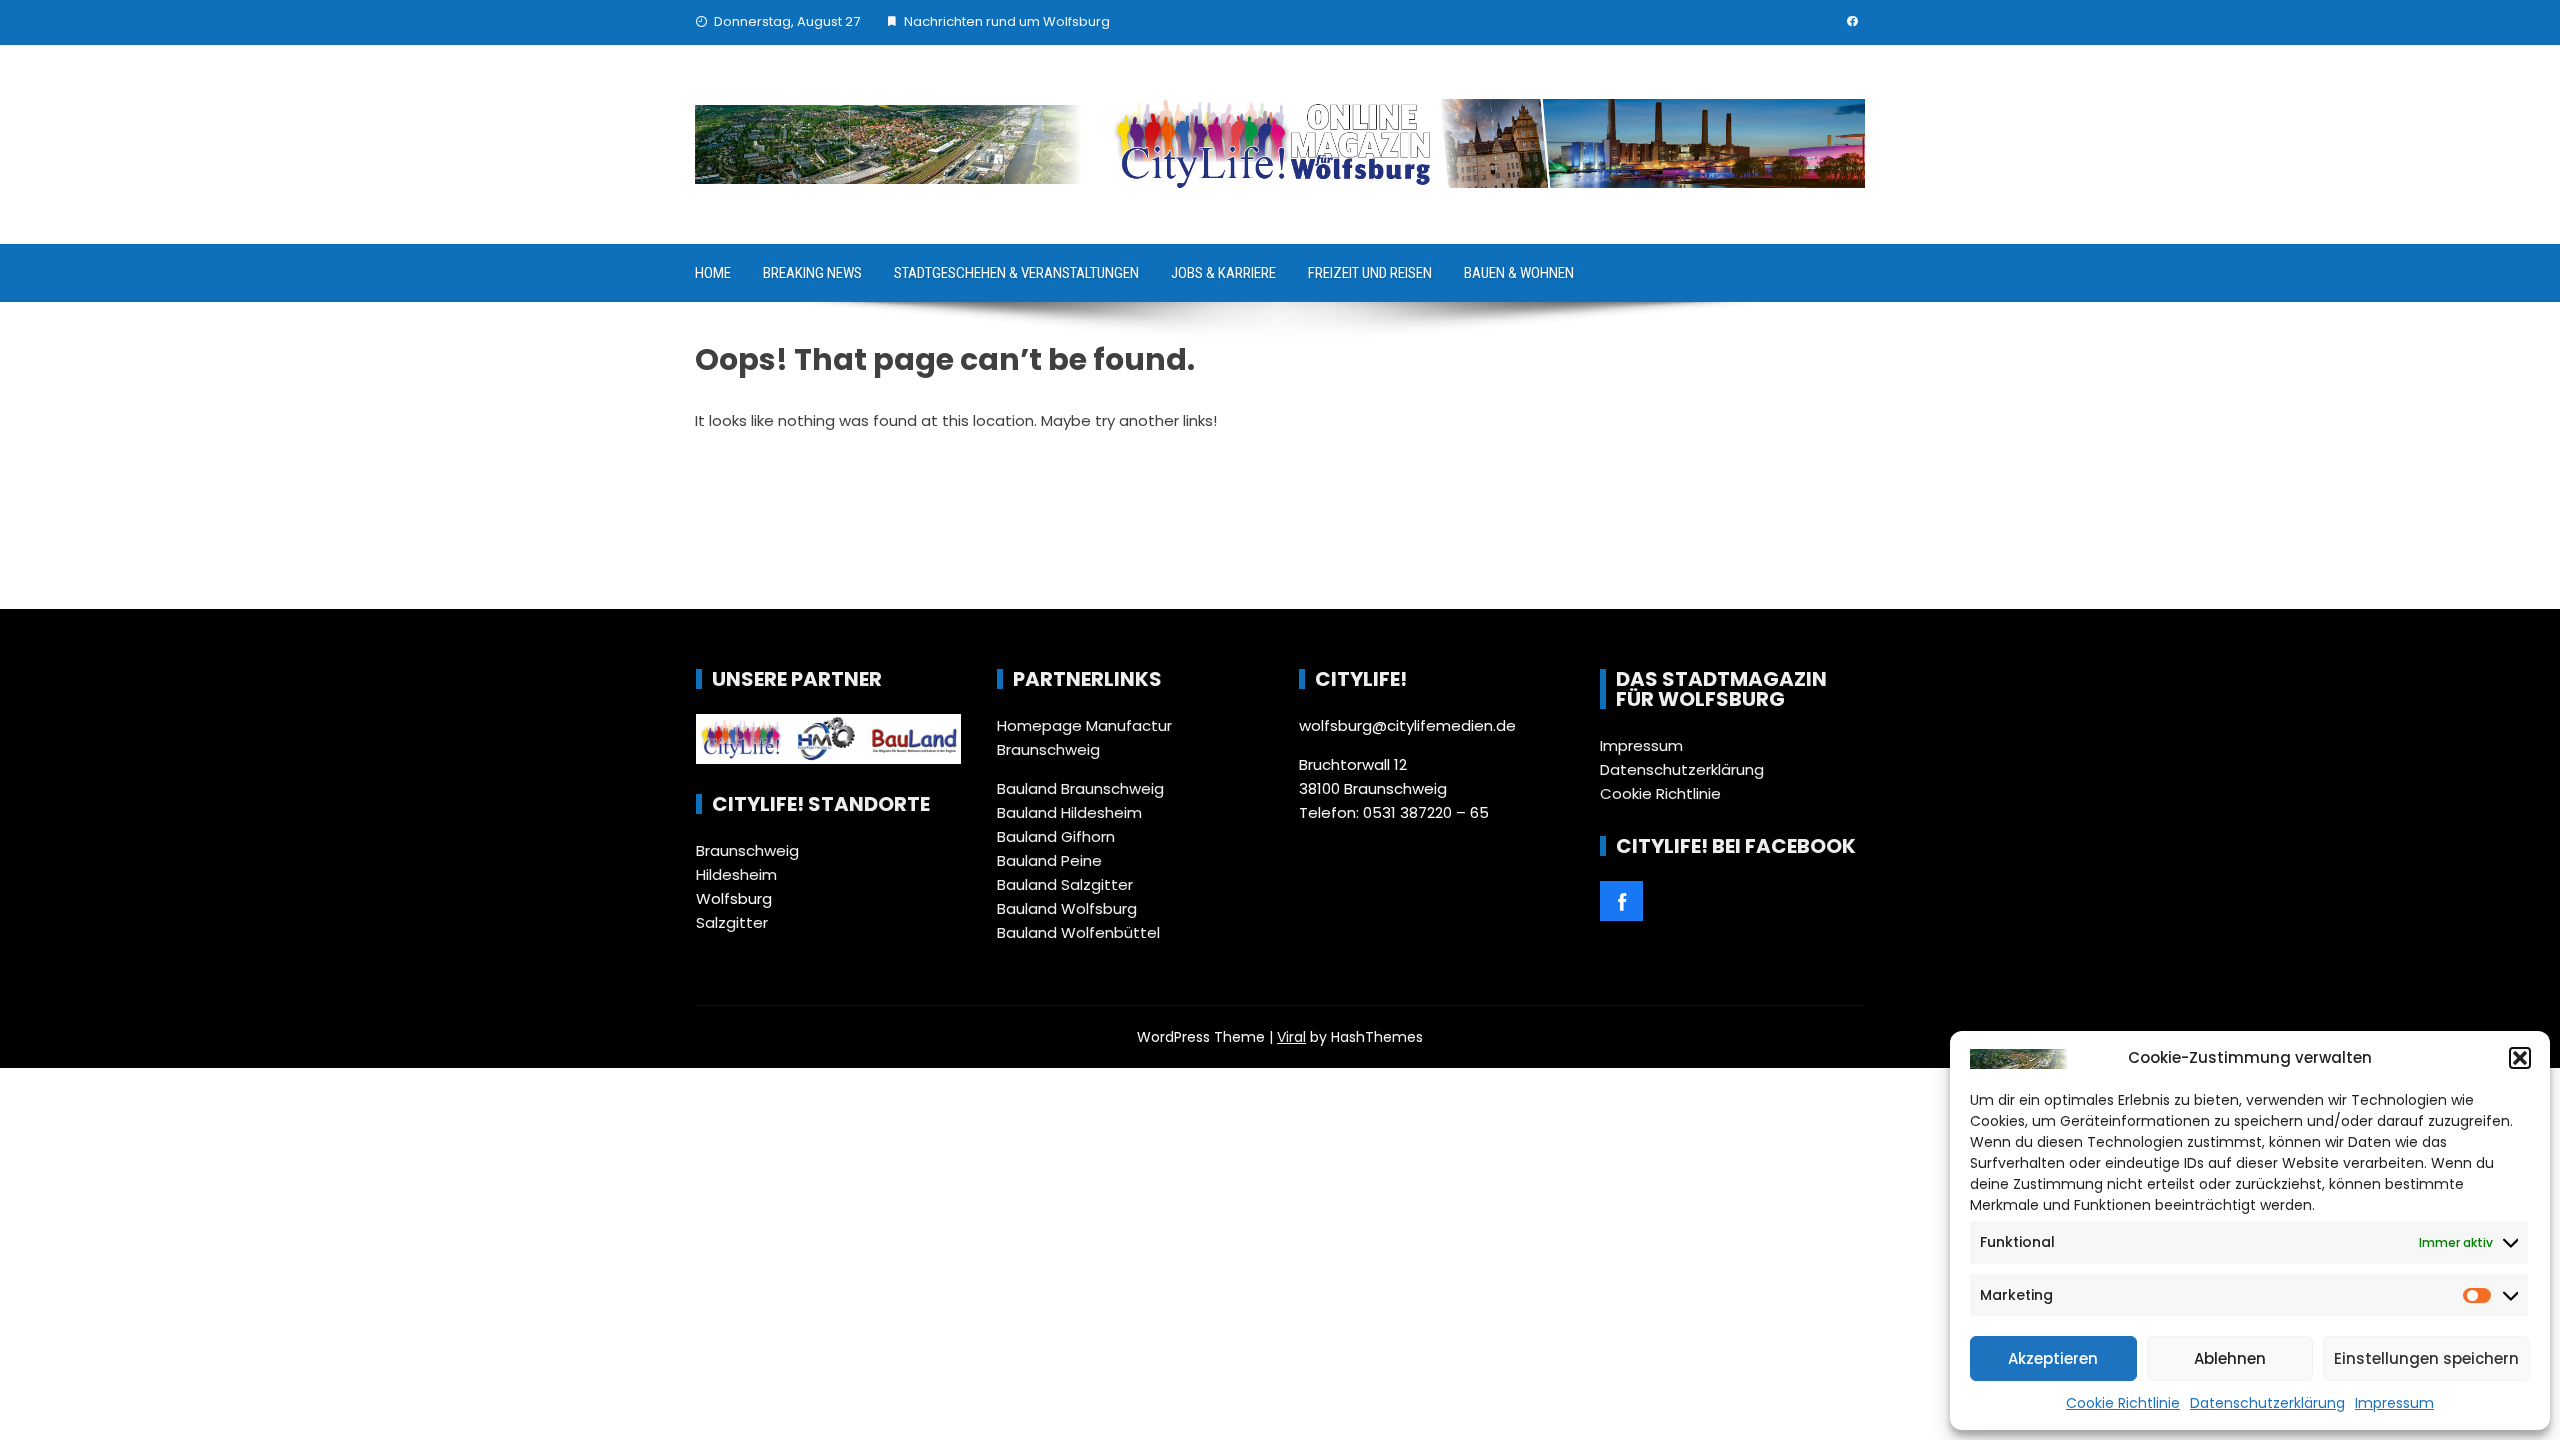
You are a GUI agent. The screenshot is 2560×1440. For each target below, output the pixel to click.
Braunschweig (747, 850)
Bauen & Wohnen (1519, 273)
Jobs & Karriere (1223, 273)
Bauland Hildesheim (1069, 812)
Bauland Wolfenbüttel (1078, 932)
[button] (2520, 1058)
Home (713, 273)
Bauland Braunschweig (1080, 788)
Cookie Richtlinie (2123, 1403)
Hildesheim (736, 874)
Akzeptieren (2053, 1358)
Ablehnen (2230, 1358)
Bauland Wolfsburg (1067, 908)
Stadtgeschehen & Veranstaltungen (1016, 273)
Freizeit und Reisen (1370, 273)
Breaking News (812, 273)
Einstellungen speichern (2426, 1358)
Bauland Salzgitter (1065, 884)
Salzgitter (732, 922)
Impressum (2394, 1403)
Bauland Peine (1049, 860)
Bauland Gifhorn (1056, 836)
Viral (1291, 1037)
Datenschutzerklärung (2267, 1403)
